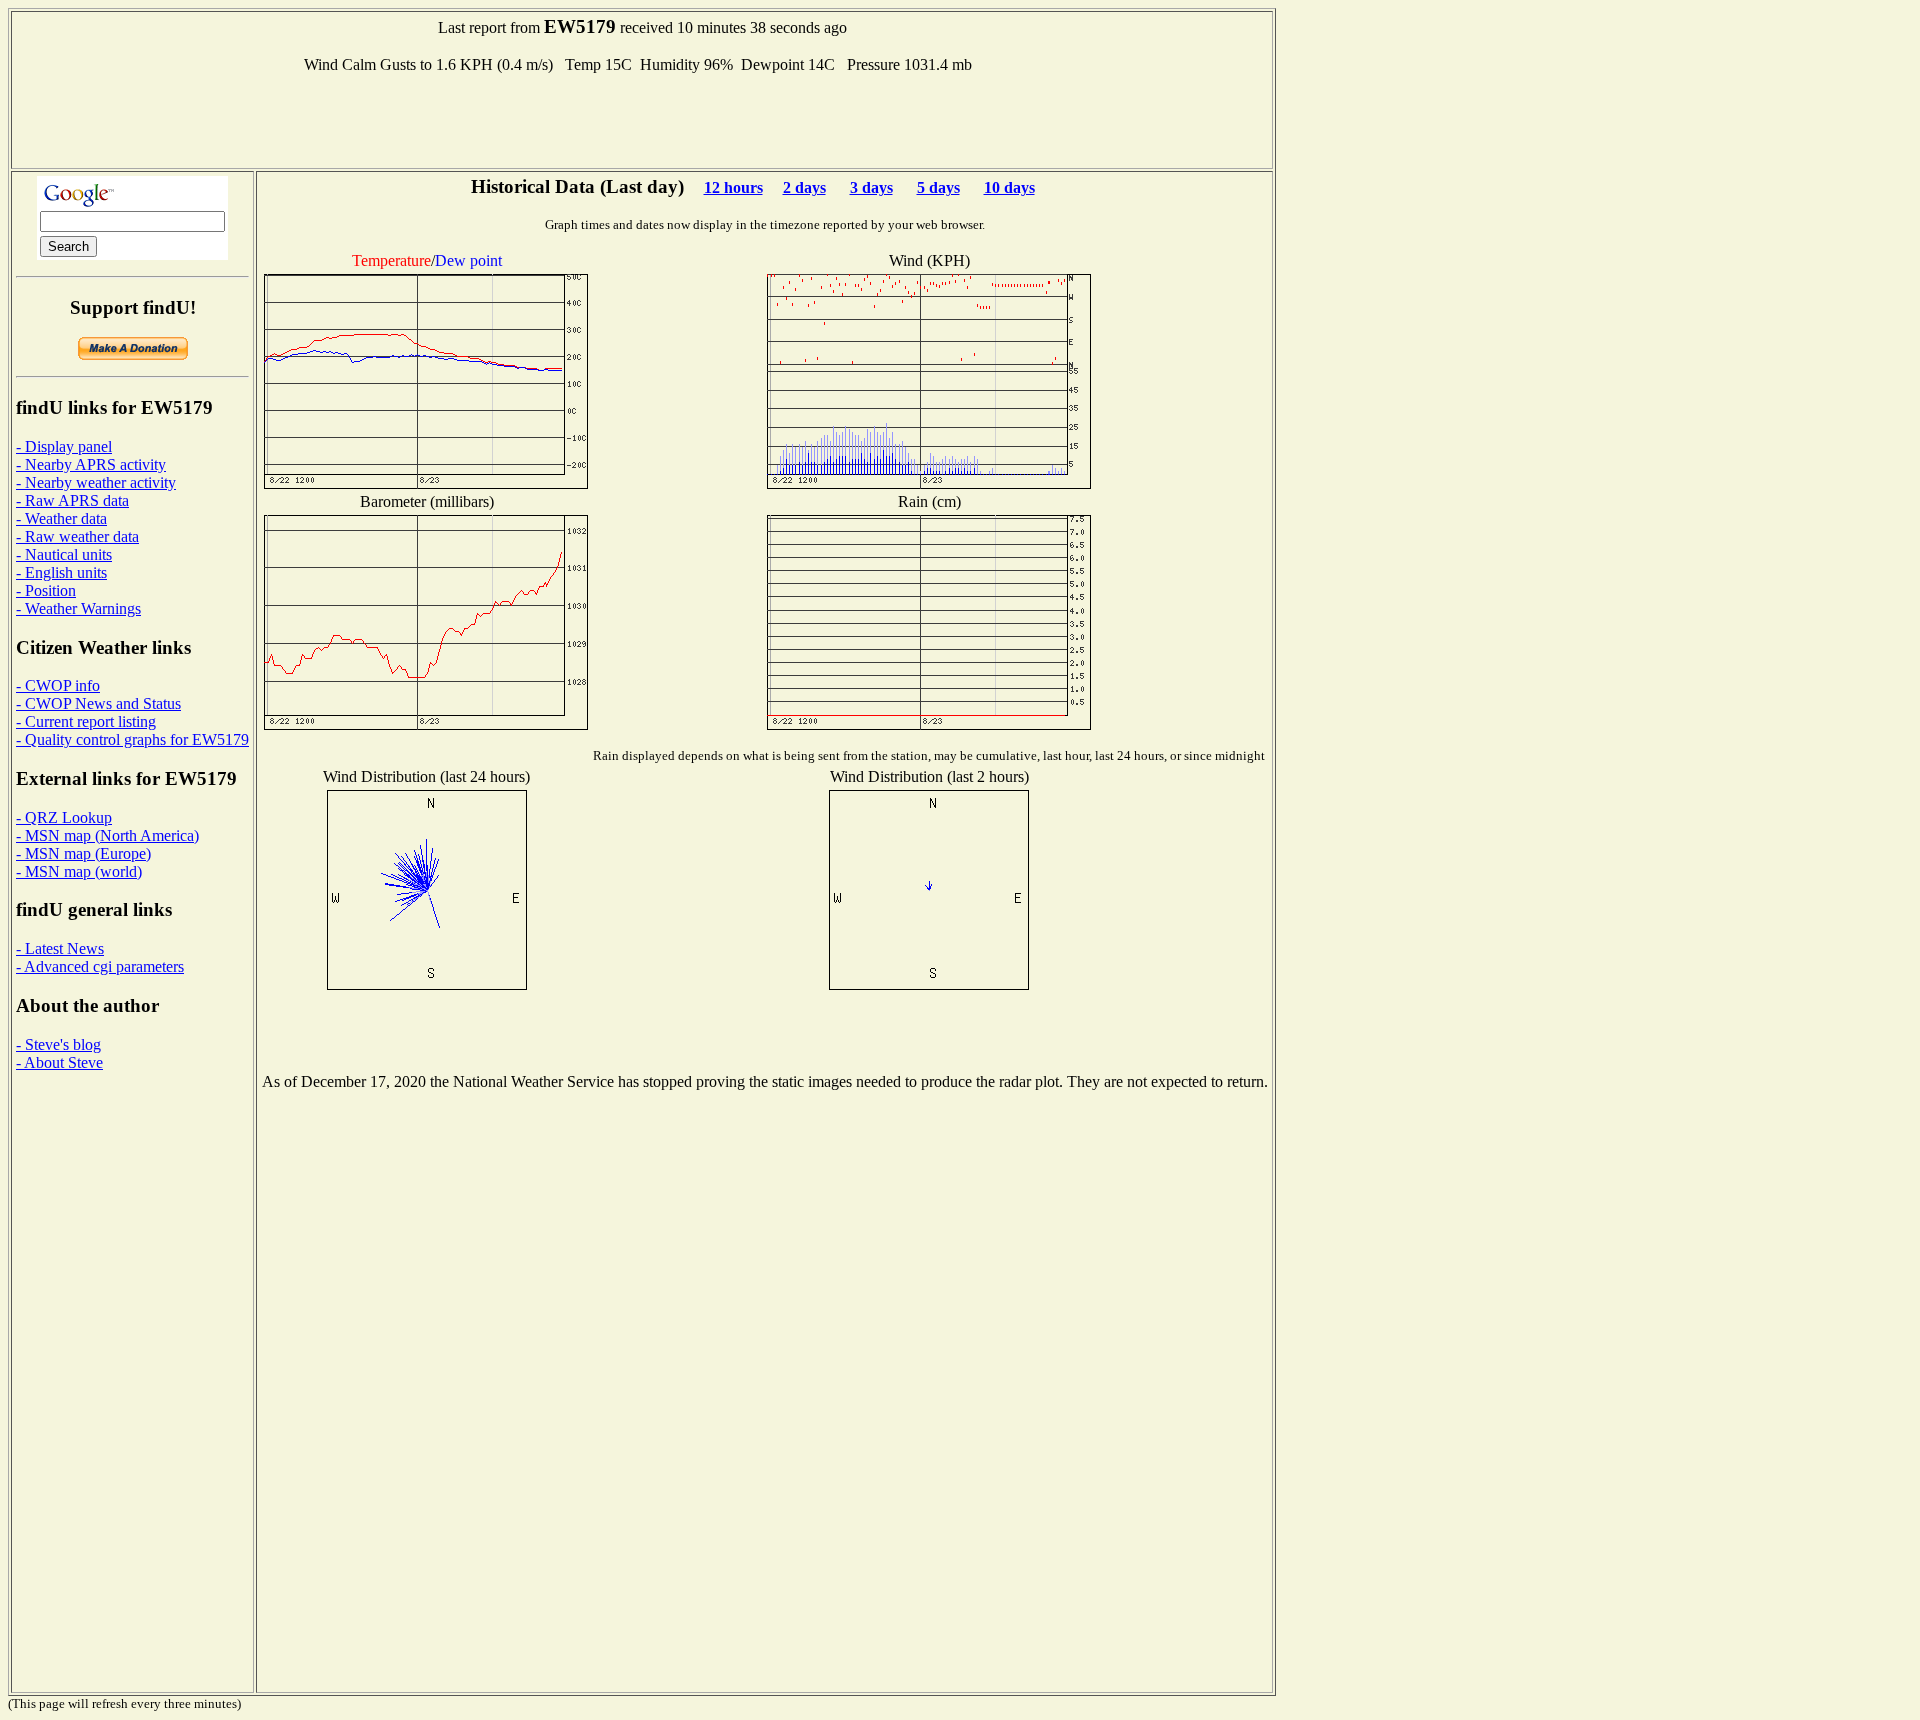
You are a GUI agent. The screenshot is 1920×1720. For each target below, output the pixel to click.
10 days (1009, 187)
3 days (871, 187)
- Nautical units (64, 554)
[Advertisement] (642, 119)
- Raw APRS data (72, 500)
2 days (804, 187)
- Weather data (61, 518)
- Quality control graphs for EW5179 (132, 739)
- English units (61, 572)
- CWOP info (58, 685)
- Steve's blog (58, 1044)
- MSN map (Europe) (83, 853)
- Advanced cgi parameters (100, 966)
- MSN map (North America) (107, 835)
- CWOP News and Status (98, 703)
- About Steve (59, 1062)
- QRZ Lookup (64, 817)
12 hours (733, 187)
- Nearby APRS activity (91, 464)
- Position (46, 590)
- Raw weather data (77, 536)
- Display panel (64, 446)
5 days (938, 187)
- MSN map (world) (79, 871)
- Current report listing (86, 721)
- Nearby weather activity (96, 482)
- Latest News (60, 948)
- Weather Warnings (78, 608)
